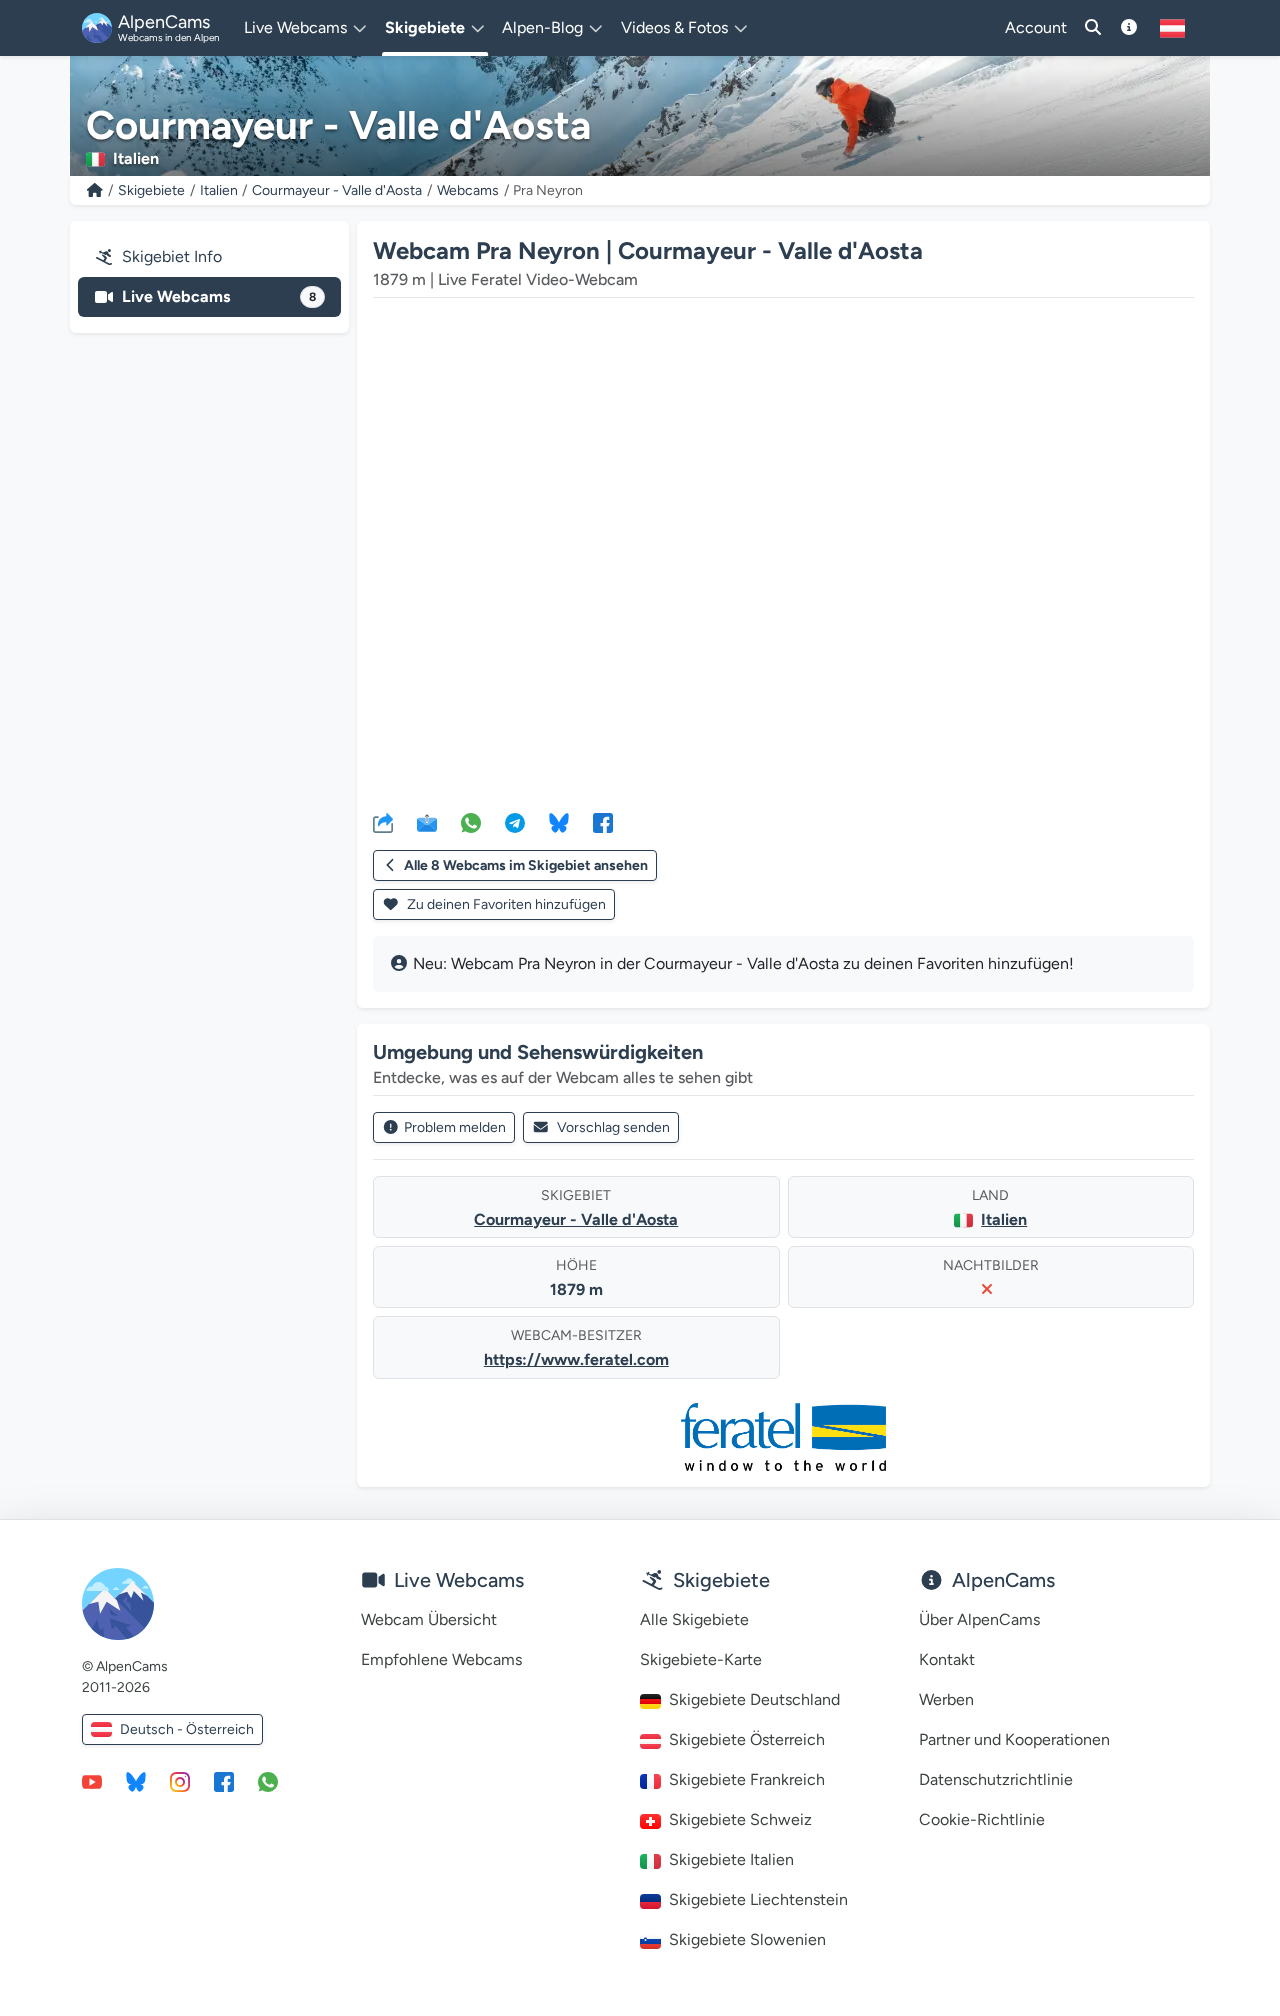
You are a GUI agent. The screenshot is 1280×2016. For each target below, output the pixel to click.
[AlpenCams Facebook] (224, 1781)
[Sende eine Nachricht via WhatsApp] (268, 1781)
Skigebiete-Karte (701, 1659)
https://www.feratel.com (576, 1359)
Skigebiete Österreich (747, 1739)
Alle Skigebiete (694, 1619)
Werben (946, 1699)
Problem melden (455, 1127)
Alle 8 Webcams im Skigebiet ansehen (526, 865)
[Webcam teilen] (383, 822)
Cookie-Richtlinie (982, 1819)
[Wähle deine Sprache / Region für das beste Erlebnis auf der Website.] (1172, 28)
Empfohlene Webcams (441, 1659)
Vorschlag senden (613, 1127)
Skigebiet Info (172, 256)
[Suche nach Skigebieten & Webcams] (1093, 28)
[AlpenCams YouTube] (92, 1781)
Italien (219, 190)
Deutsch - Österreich (187, 1729)
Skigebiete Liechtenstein (758, 1899)
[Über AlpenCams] (1129, 28)
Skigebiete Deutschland (754, 1699)
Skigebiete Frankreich (747, 1779)
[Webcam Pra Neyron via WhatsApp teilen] (471, 822)
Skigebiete (151, 190)
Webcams (468, 190)
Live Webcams (219, 296)
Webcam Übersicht (429, 1619)
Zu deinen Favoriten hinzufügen (505, 904)
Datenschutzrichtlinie (996, 1779)
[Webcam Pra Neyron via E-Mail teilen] (427, 822)
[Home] (95, 190)
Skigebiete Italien (731, 1859)
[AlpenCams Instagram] (180, 1781)
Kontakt (947, 1659)
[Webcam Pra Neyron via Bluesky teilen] (559, 822)
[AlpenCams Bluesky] (136, 1781)
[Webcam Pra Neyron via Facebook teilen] (603, 822)
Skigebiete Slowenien (747, 1939)
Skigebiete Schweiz (740, 1819)
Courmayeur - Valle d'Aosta (337, 190)
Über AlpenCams (979, 1619)
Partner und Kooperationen (1014, 1739)
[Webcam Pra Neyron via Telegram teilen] (515, 822)
